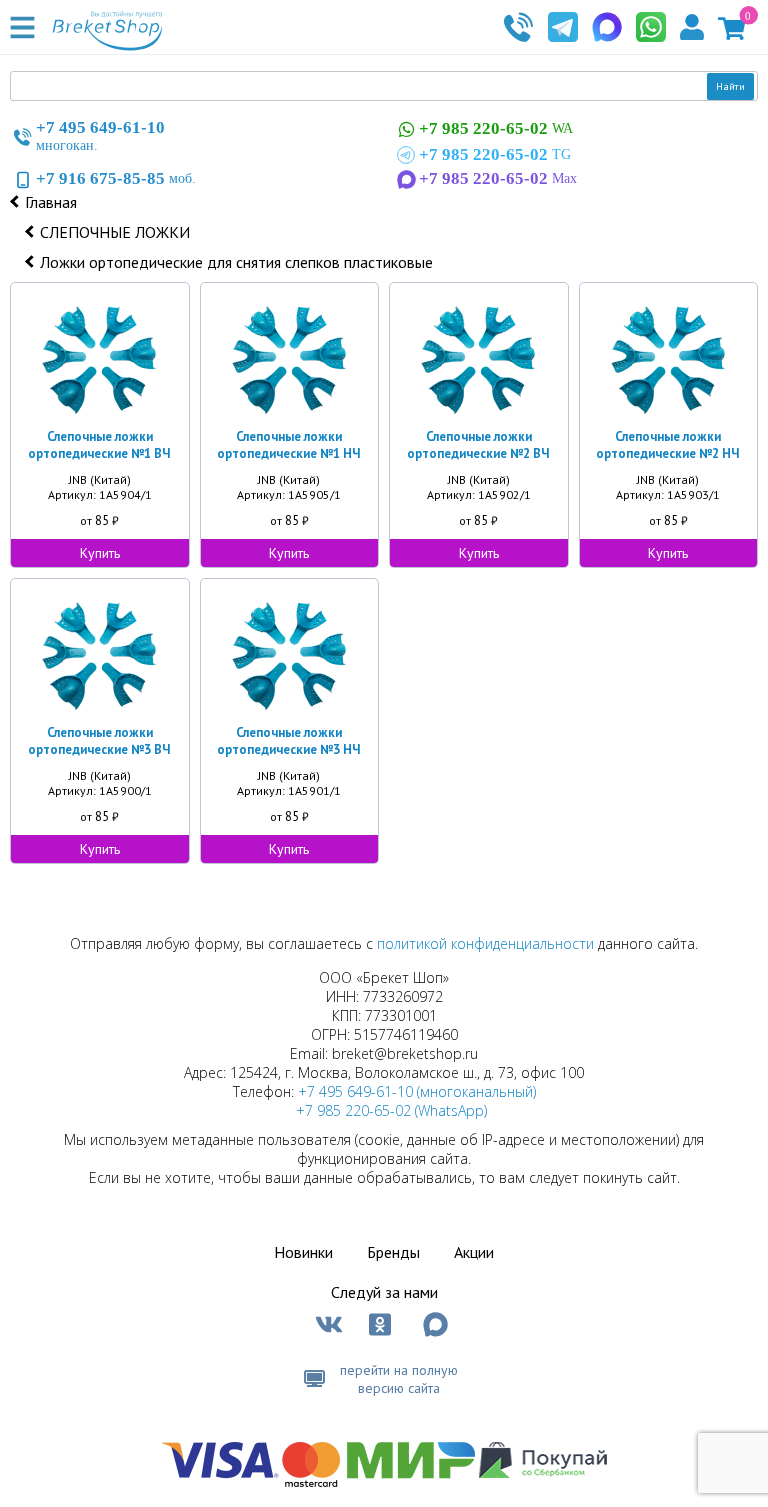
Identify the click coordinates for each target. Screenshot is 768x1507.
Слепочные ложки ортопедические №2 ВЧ (478, 445)
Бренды (393, 1252)
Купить (100, 553)
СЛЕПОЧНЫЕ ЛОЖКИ (115, 232)
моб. (116, 178)
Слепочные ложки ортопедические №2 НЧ (668, 445)
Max (498, 178)
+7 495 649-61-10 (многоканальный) (417, 1091)
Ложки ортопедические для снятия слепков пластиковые (236, 262)
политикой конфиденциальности (485, 943)
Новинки (303, 1252)
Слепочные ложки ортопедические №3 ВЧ (99, 741)
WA (496, 128)
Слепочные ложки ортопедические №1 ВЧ (99, 445)
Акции (474, 1252)
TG (495, 154)
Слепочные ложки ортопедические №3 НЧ (289, 741)
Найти (730, 86)
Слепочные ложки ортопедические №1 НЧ (289, 445)
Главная (51, 202)
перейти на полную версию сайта (399, 1379)
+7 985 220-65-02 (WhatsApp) (391, 1110)
